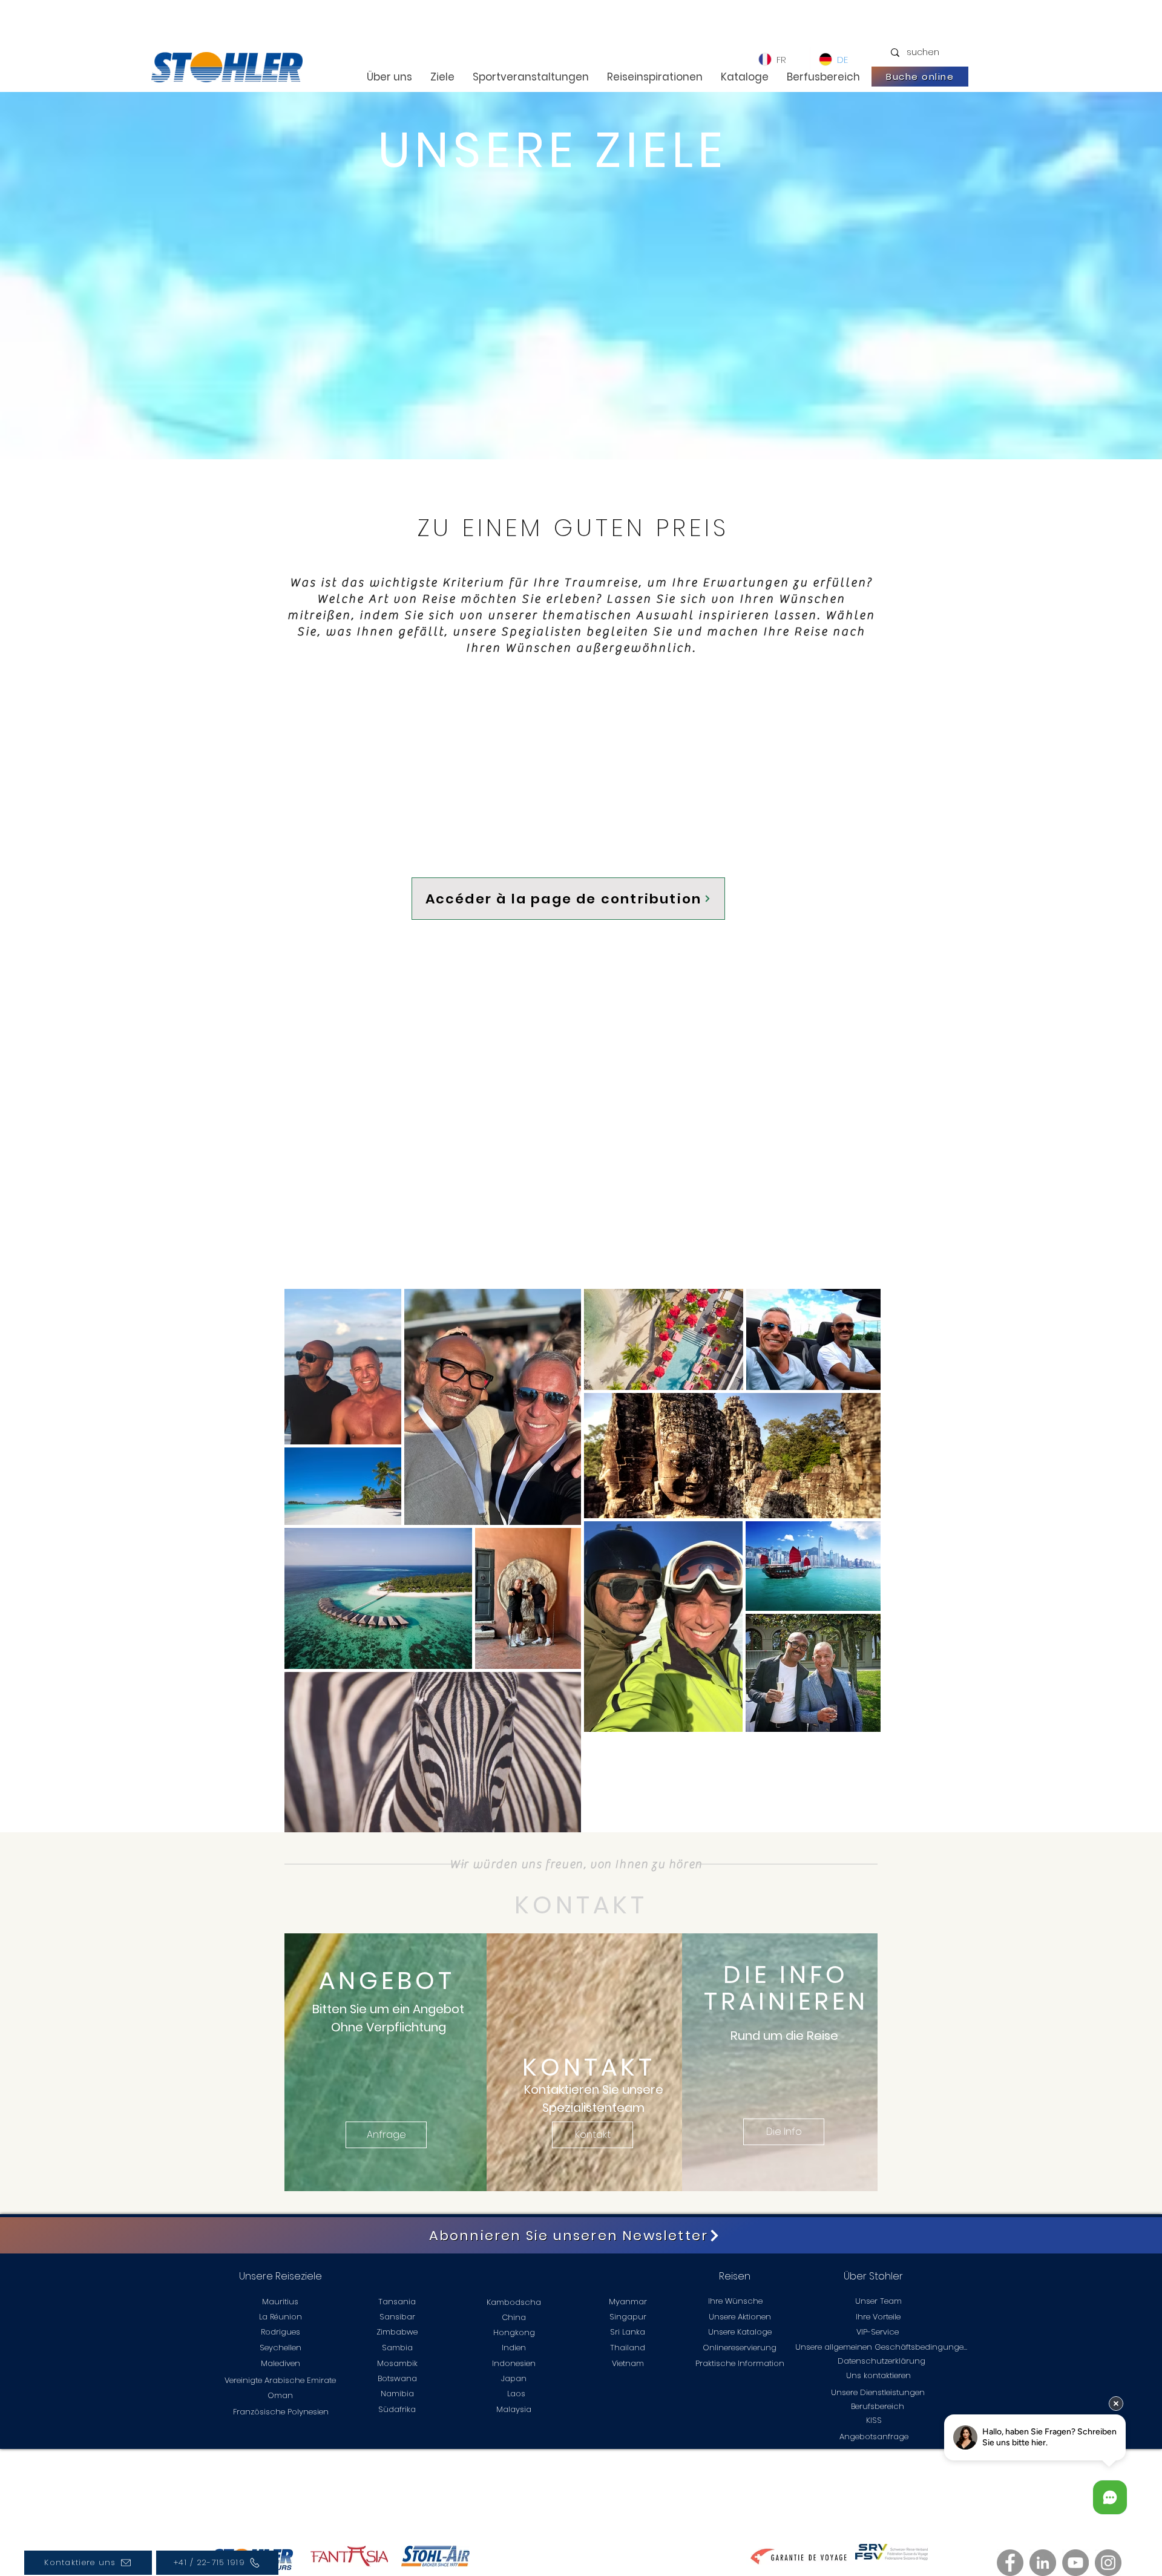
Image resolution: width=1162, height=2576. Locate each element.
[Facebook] (1010, 2563)
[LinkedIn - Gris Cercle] (1043, 2563)
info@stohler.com (438, 2490)
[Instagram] (1108, 2563)
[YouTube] (1075, 2563)
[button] (386, 2135)
